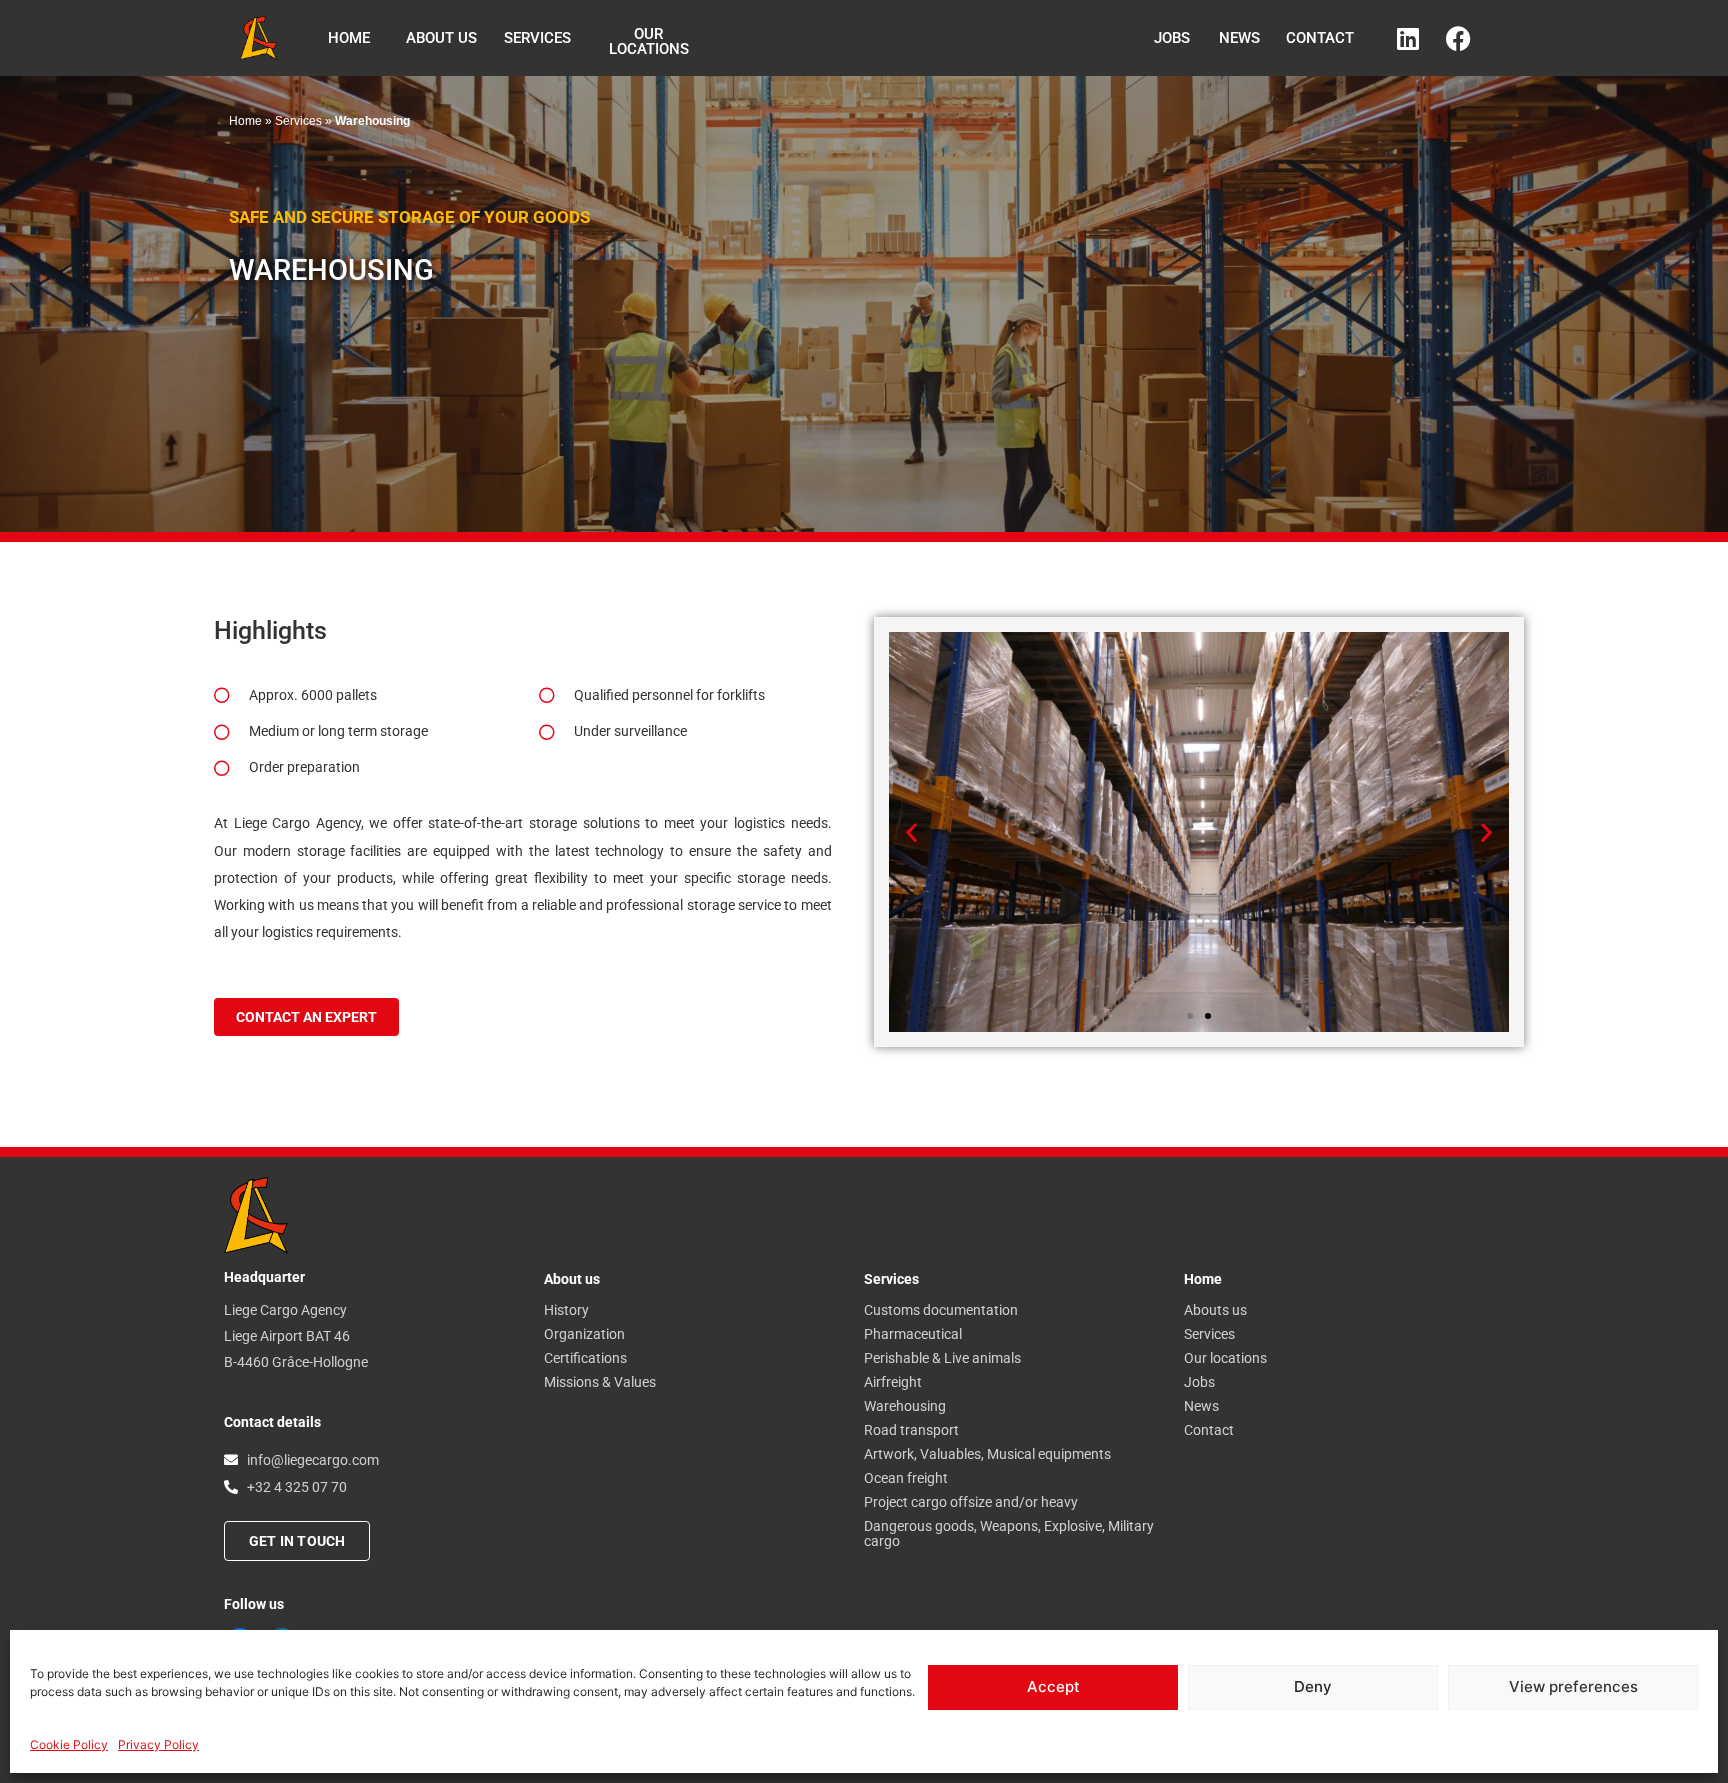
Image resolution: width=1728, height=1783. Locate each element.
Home (245, 121)
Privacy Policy (158, 1744)
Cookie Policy (69, 1744)
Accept (1053, 1686)
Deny (1313, 1686)
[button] (911, 832)
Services (298, 121)
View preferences (1573, 1686)
